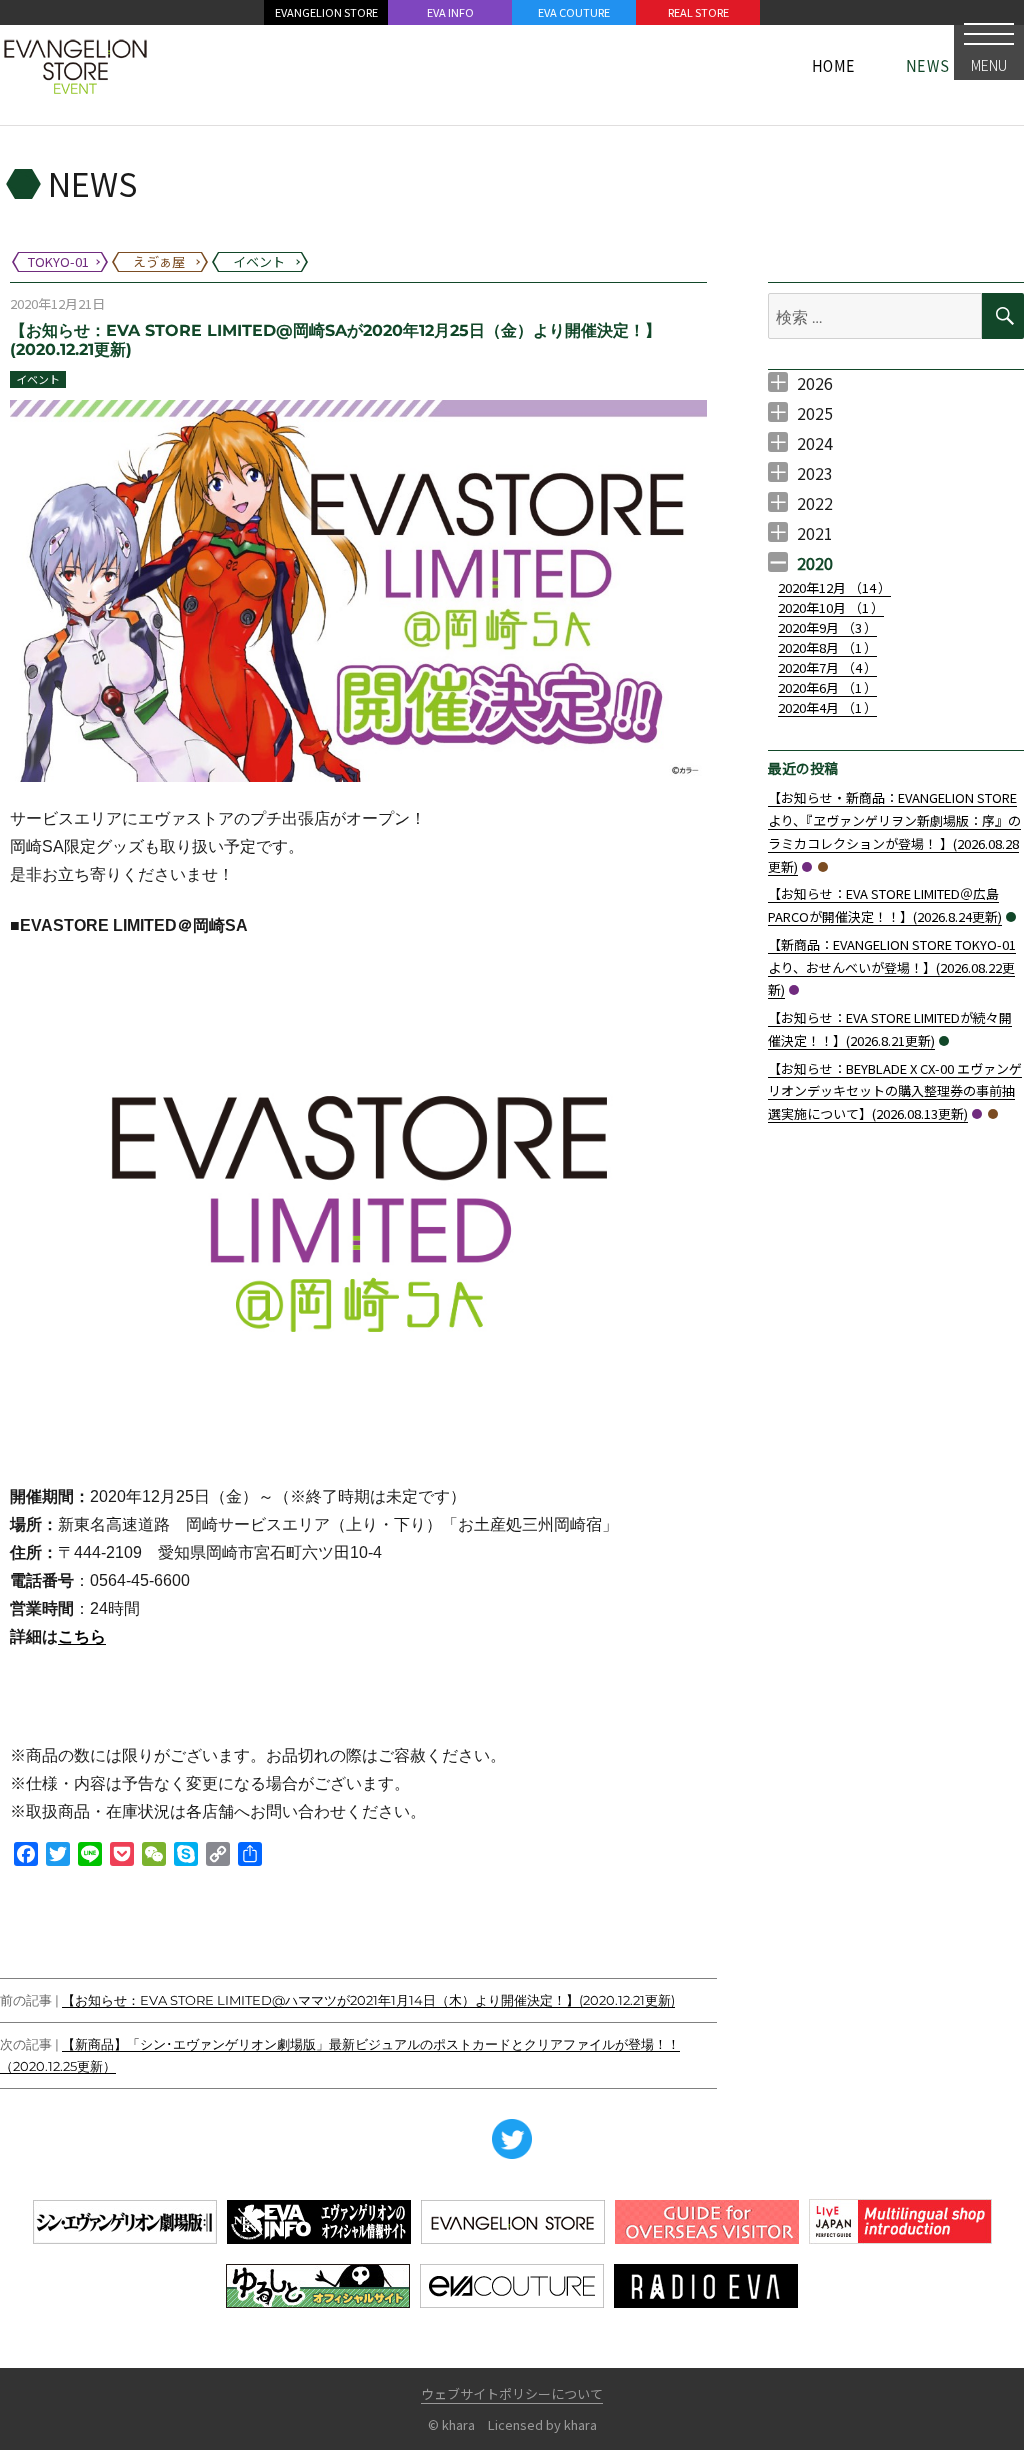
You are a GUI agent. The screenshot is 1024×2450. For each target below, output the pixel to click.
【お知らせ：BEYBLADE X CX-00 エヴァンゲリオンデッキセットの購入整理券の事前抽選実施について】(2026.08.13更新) (895, 1091)
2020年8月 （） (827, 647)
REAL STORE (698, 12)
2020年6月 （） (827, 687)
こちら (82, 1636)
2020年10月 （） (831, 607)
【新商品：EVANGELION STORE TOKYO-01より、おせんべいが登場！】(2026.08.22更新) (892, 967)
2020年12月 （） (834, 587)
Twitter (512, 2139)
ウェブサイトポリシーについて (512, 2393)
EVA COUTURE (574, 12)
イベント (38, 379)
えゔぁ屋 (823, 867)
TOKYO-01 (807, 867)
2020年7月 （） (827, 667)
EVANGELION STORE (326, 12)
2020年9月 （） (827, 627)
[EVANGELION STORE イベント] (75, 65)
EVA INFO (450, 12)
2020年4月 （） (827, 707)
